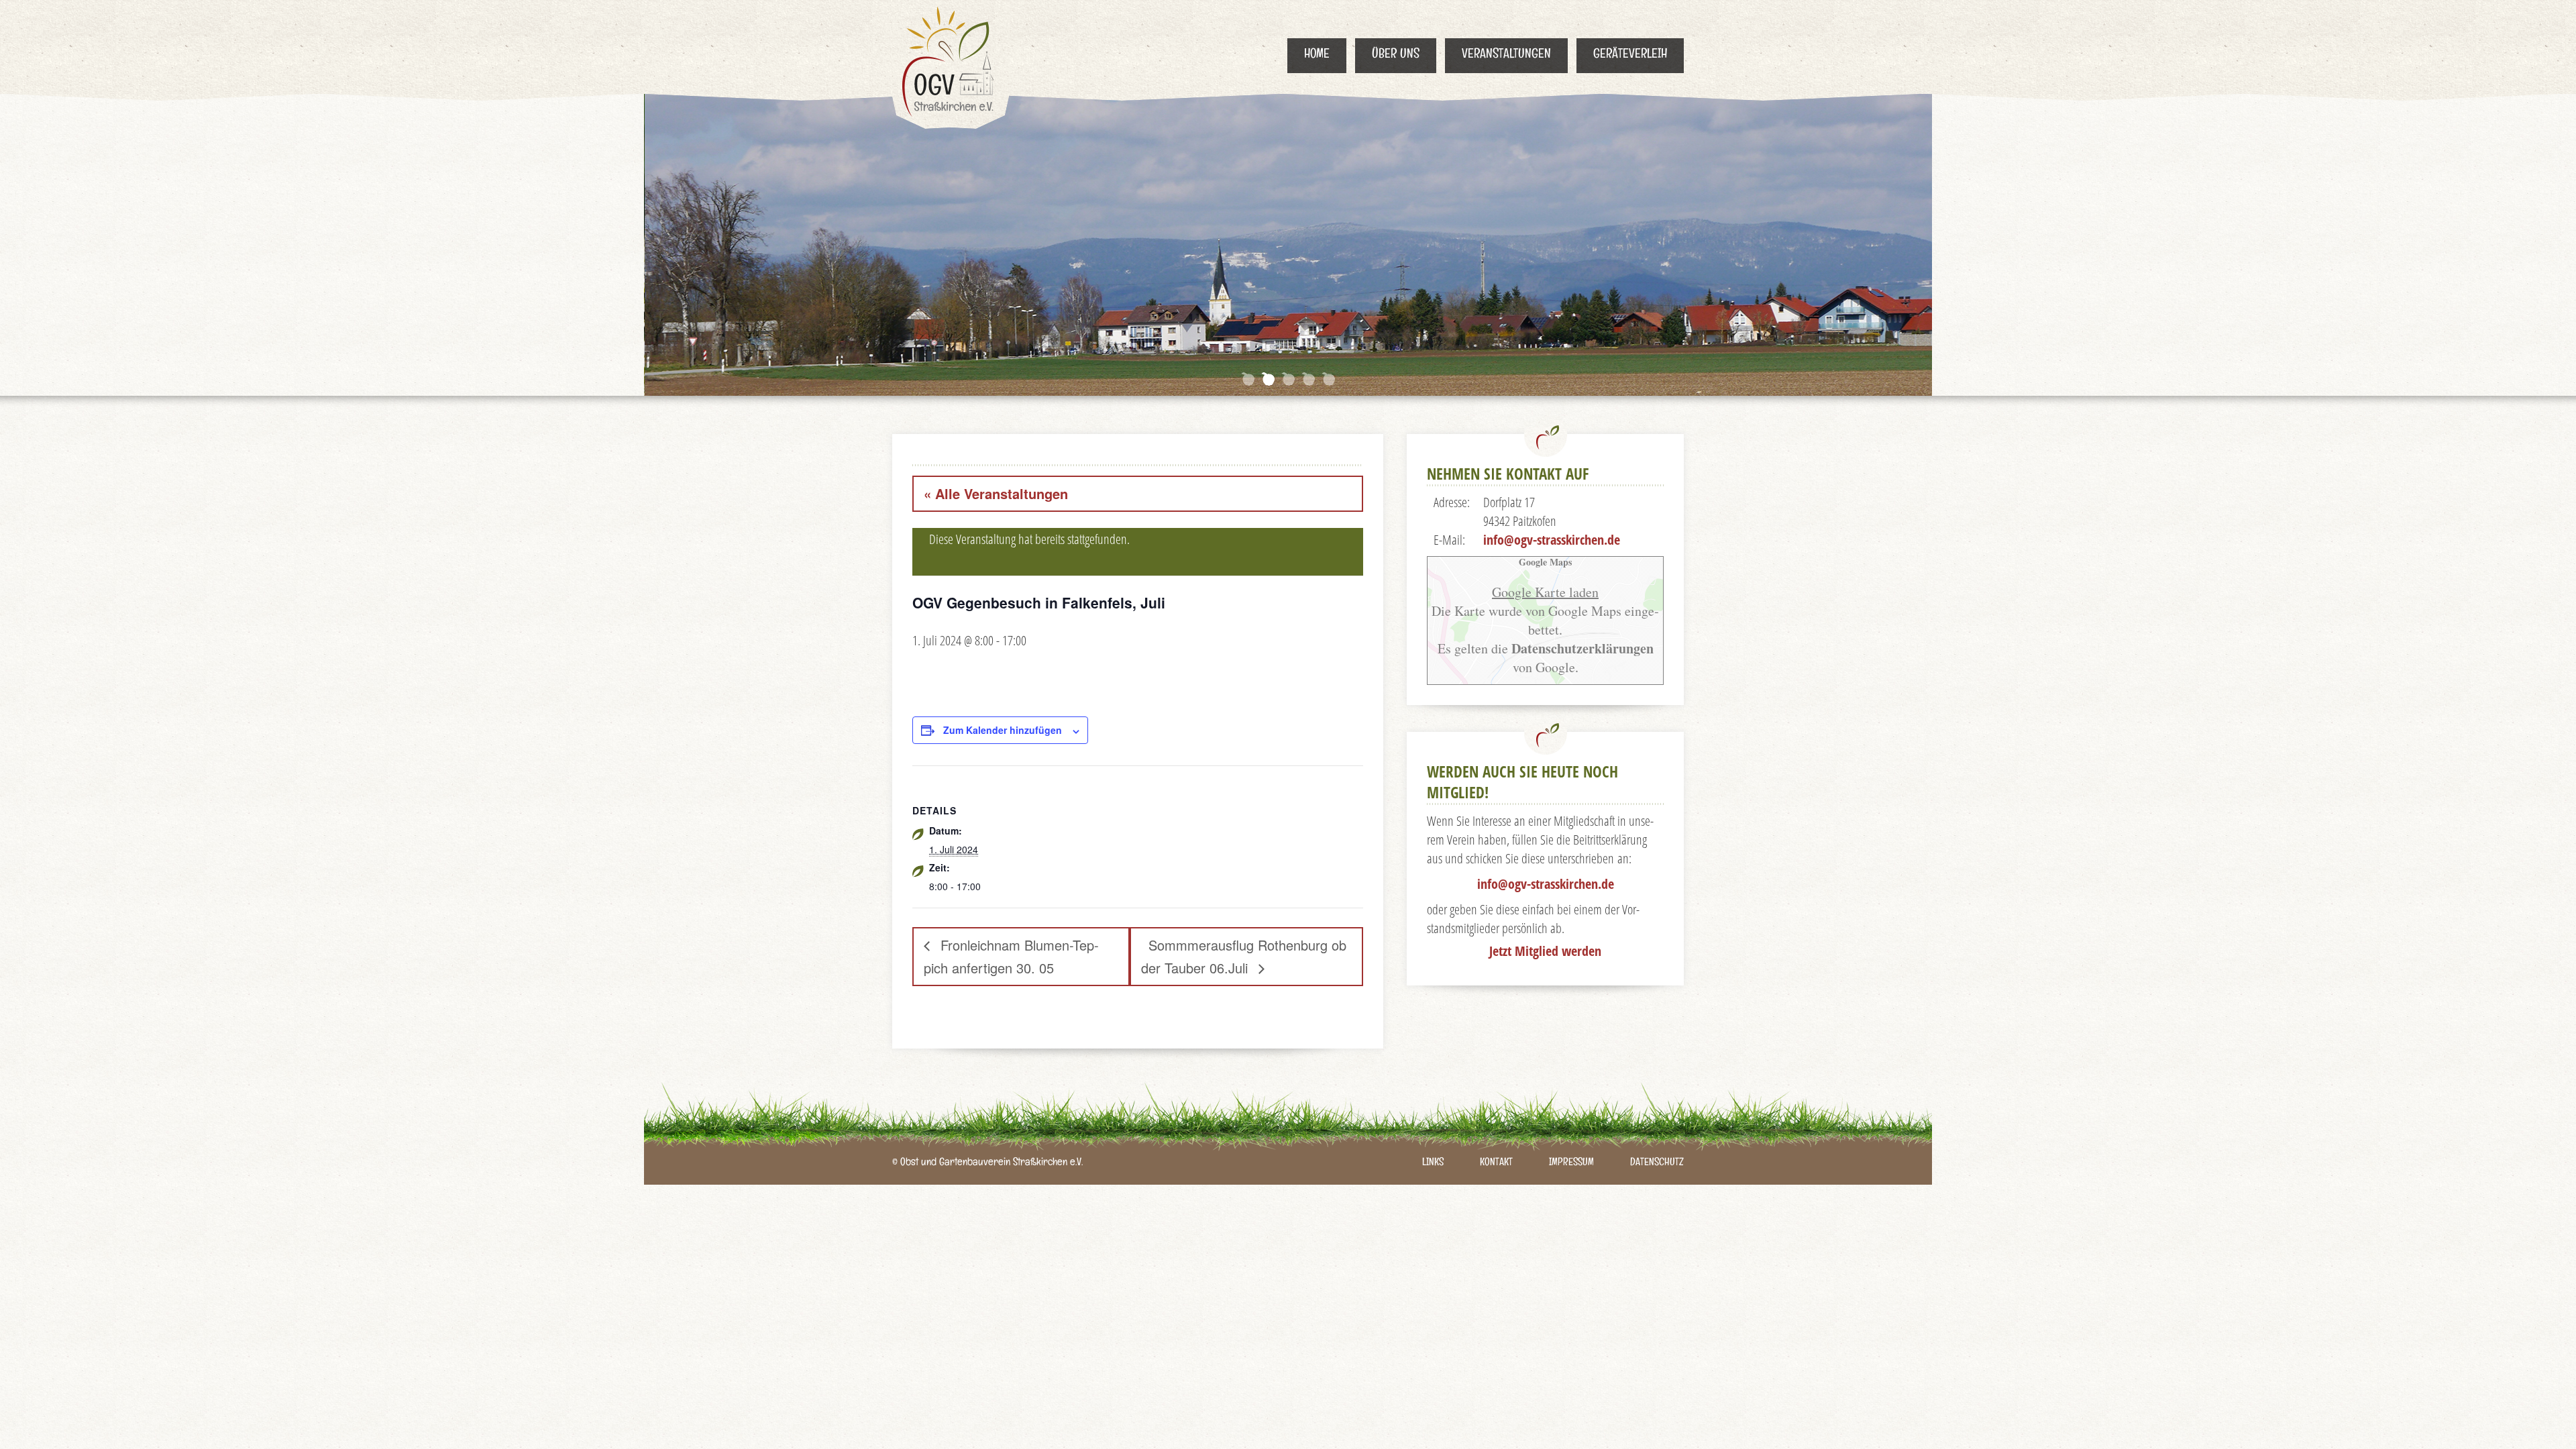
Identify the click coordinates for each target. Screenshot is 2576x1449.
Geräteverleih (1630, 56)
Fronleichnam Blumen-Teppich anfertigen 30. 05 (1011, 956)
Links (1433, 1164)
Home (1317, 56)
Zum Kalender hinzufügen (1003, 730)
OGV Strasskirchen (951, 64)
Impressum (1571, 1164)
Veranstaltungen (1506, 56)
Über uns (1396, 56)
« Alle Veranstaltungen (996, 493)
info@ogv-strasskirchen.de (1552, 540)
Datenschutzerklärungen (1581, 648)
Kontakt (1496, 1164)
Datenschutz (1657, 1164)
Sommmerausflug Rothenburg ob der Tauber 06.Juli (1244, 956)
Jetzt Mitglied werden (1545, 951)
